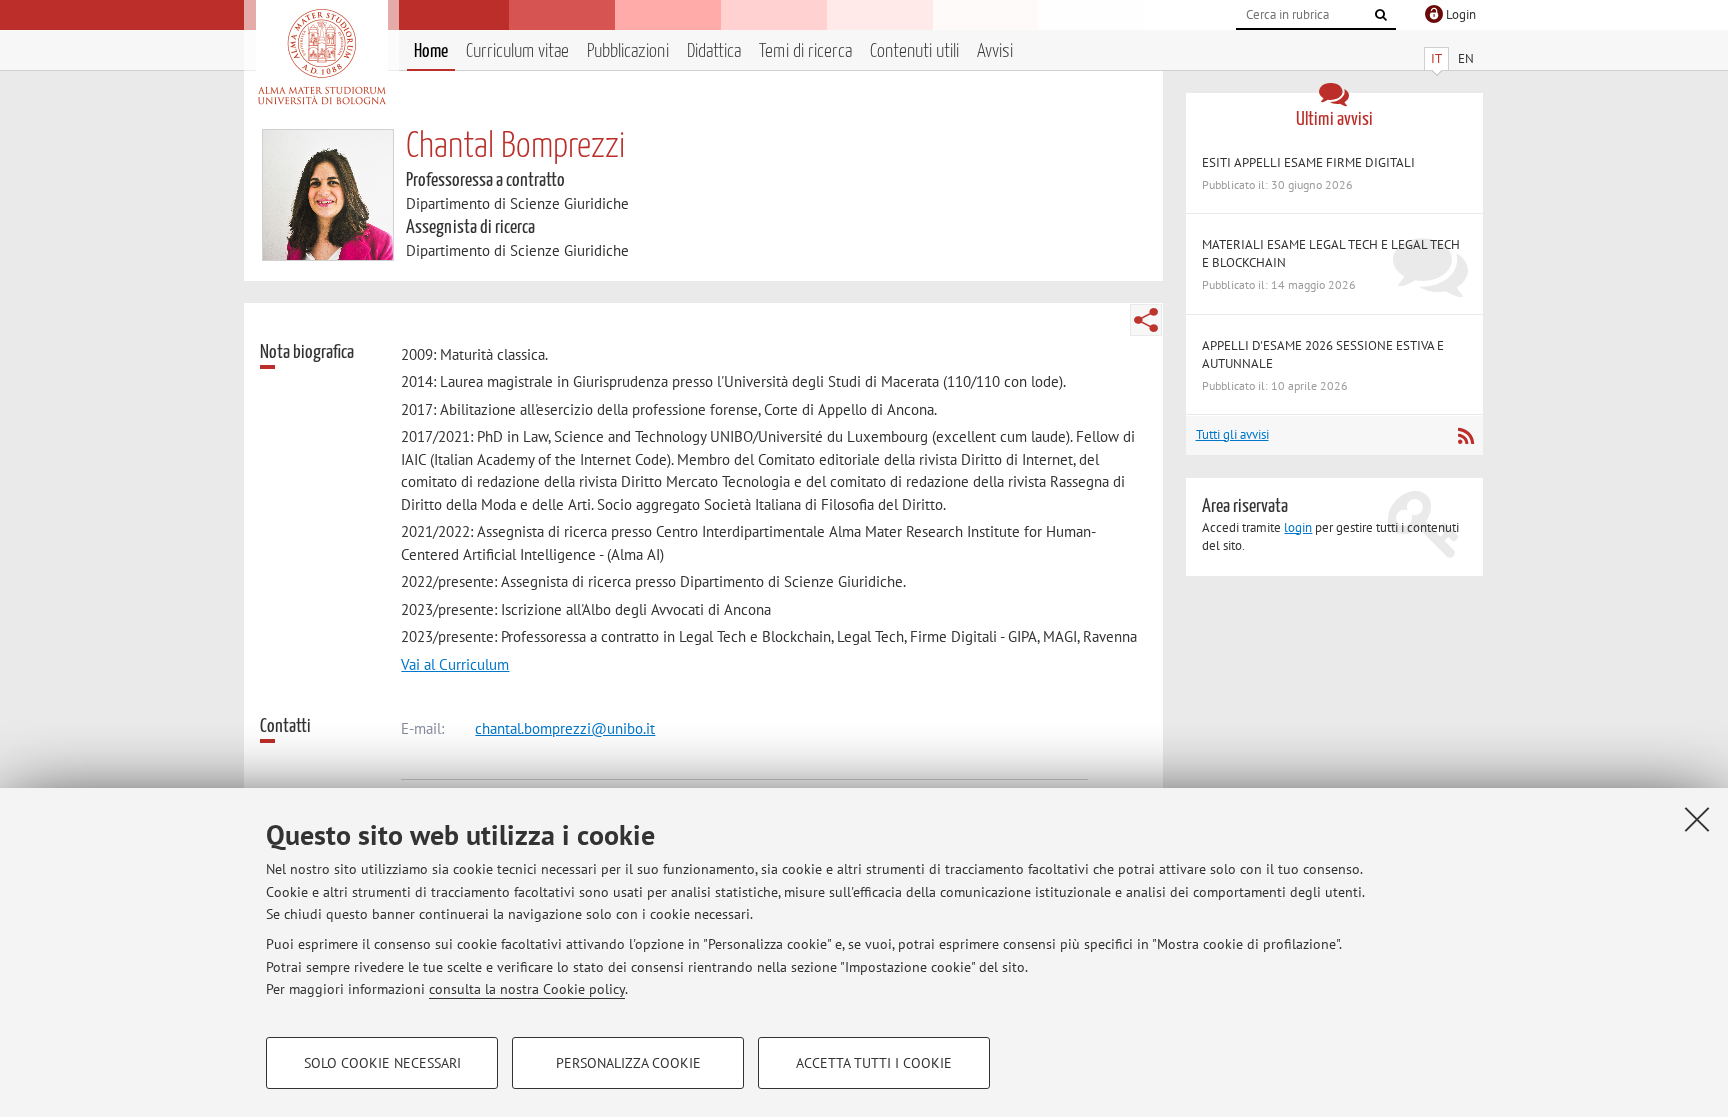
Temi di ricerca (805, 51)
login (1298, 527)
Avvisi (995, 51)
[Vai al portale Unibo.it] (321, 57)
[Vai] (1381, 15)
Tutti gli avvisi (1232, 434)
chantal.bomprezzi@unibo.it (565, 728)
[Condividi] (1146, 320)
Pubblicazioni (628, 51)
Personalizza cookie (628, 1063)
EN (1466, 58)
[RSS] (1465, 436)
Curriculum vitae (517, 51)
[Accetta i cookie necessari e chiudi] (1697, 819)
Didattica (714, 51)
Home (431, 51)
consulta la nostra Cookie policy (527, 989)
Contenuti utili (914, 51)
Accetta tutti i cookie (874, 1063)
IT (1436, 58)
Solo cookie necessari (382, 1063)
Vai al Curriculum (455, 664)
